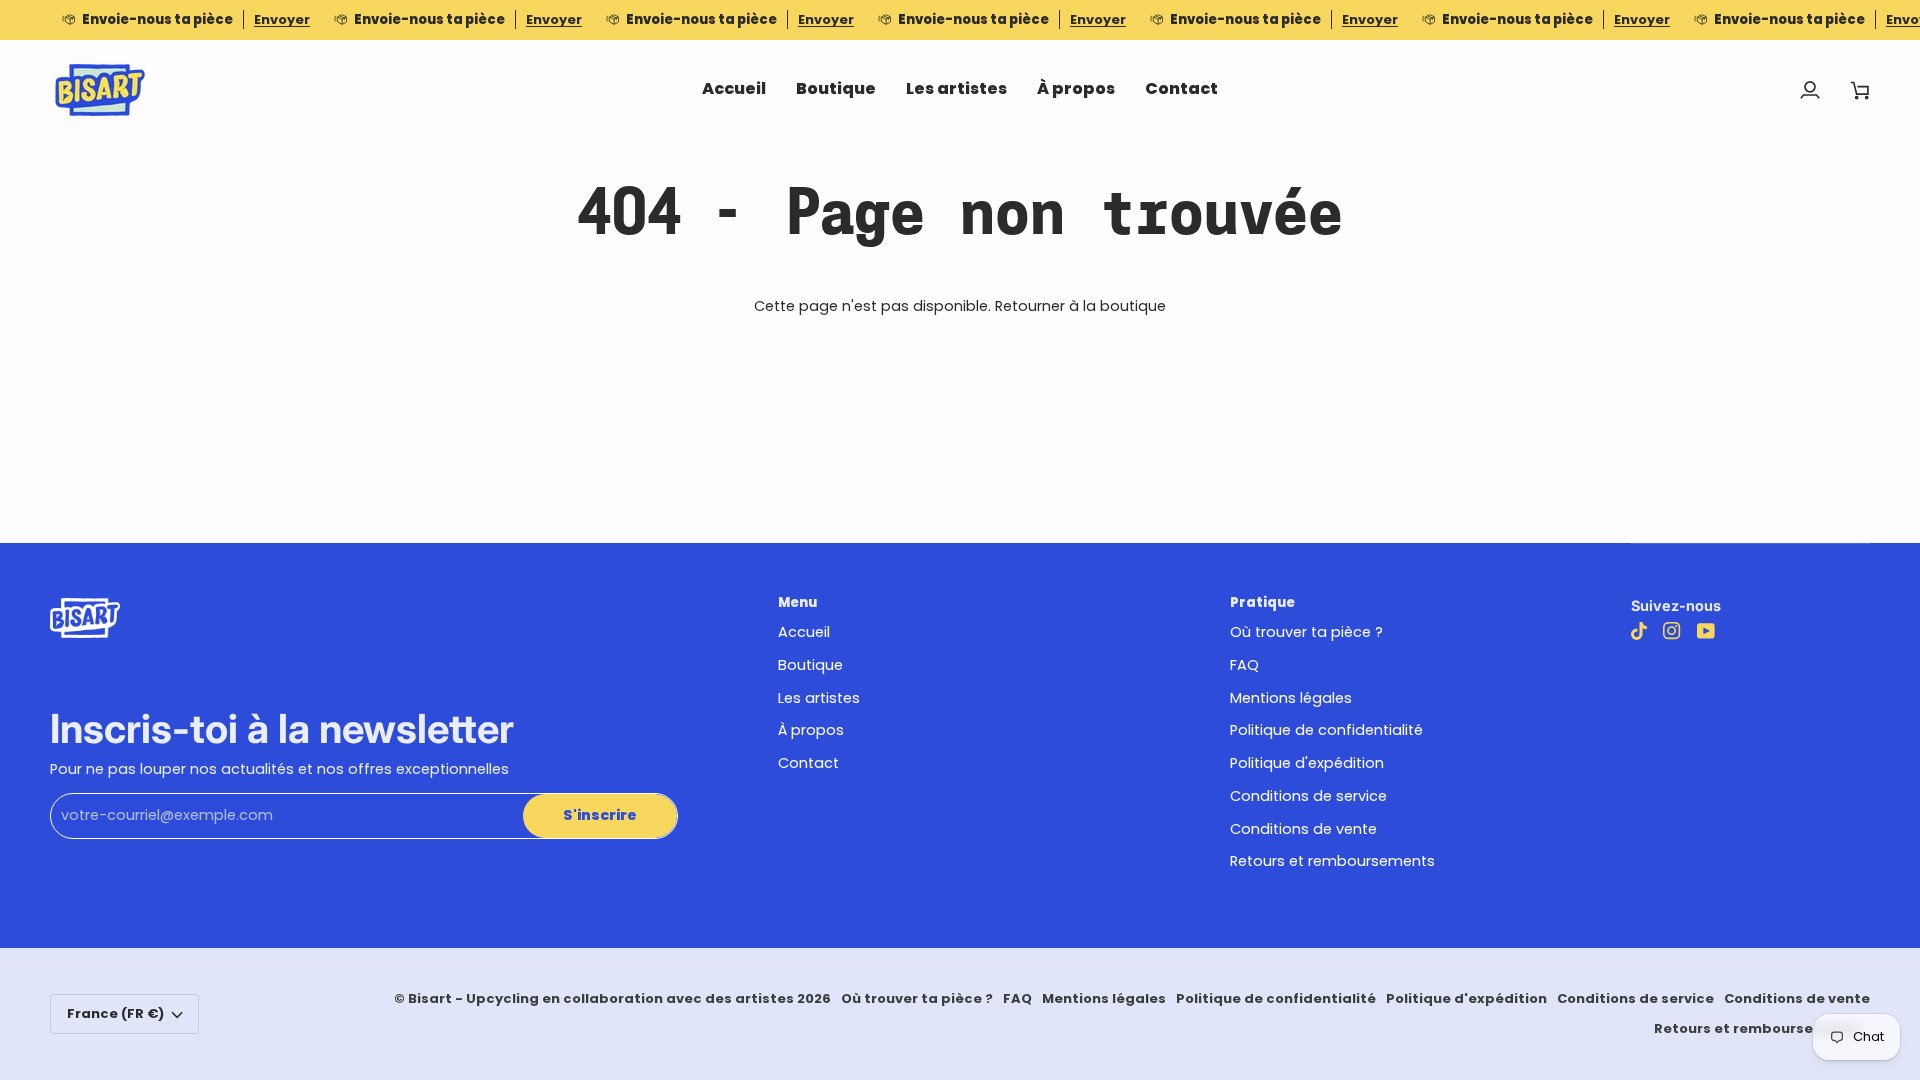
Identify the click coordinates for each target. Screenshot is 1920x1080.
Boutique (810, 665)
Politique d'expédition (1307, 763)
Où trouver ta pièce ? (1306, 632)
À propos (811, 730)
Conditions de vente (1303, 829)
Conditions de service (1308, 796)
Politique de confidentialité (1326, 730)
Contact (808, 763)
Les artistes (819, 698)
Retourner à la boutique (1080, 306)
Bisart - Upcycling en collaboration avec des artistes (601, 998)
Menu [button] (797, 602)
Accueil (804, 632)
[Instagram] (1672, 631)
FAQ (1244, 665)
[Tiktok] (1639, 631)
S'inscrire (600, 815)
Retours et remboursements (1332, 861)
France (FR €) (115, 1013)
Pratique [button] (1262, 602)
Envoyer (282, 19)
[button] (836, 90)
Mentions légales (1291, 698)
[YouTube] (1706, 631)
